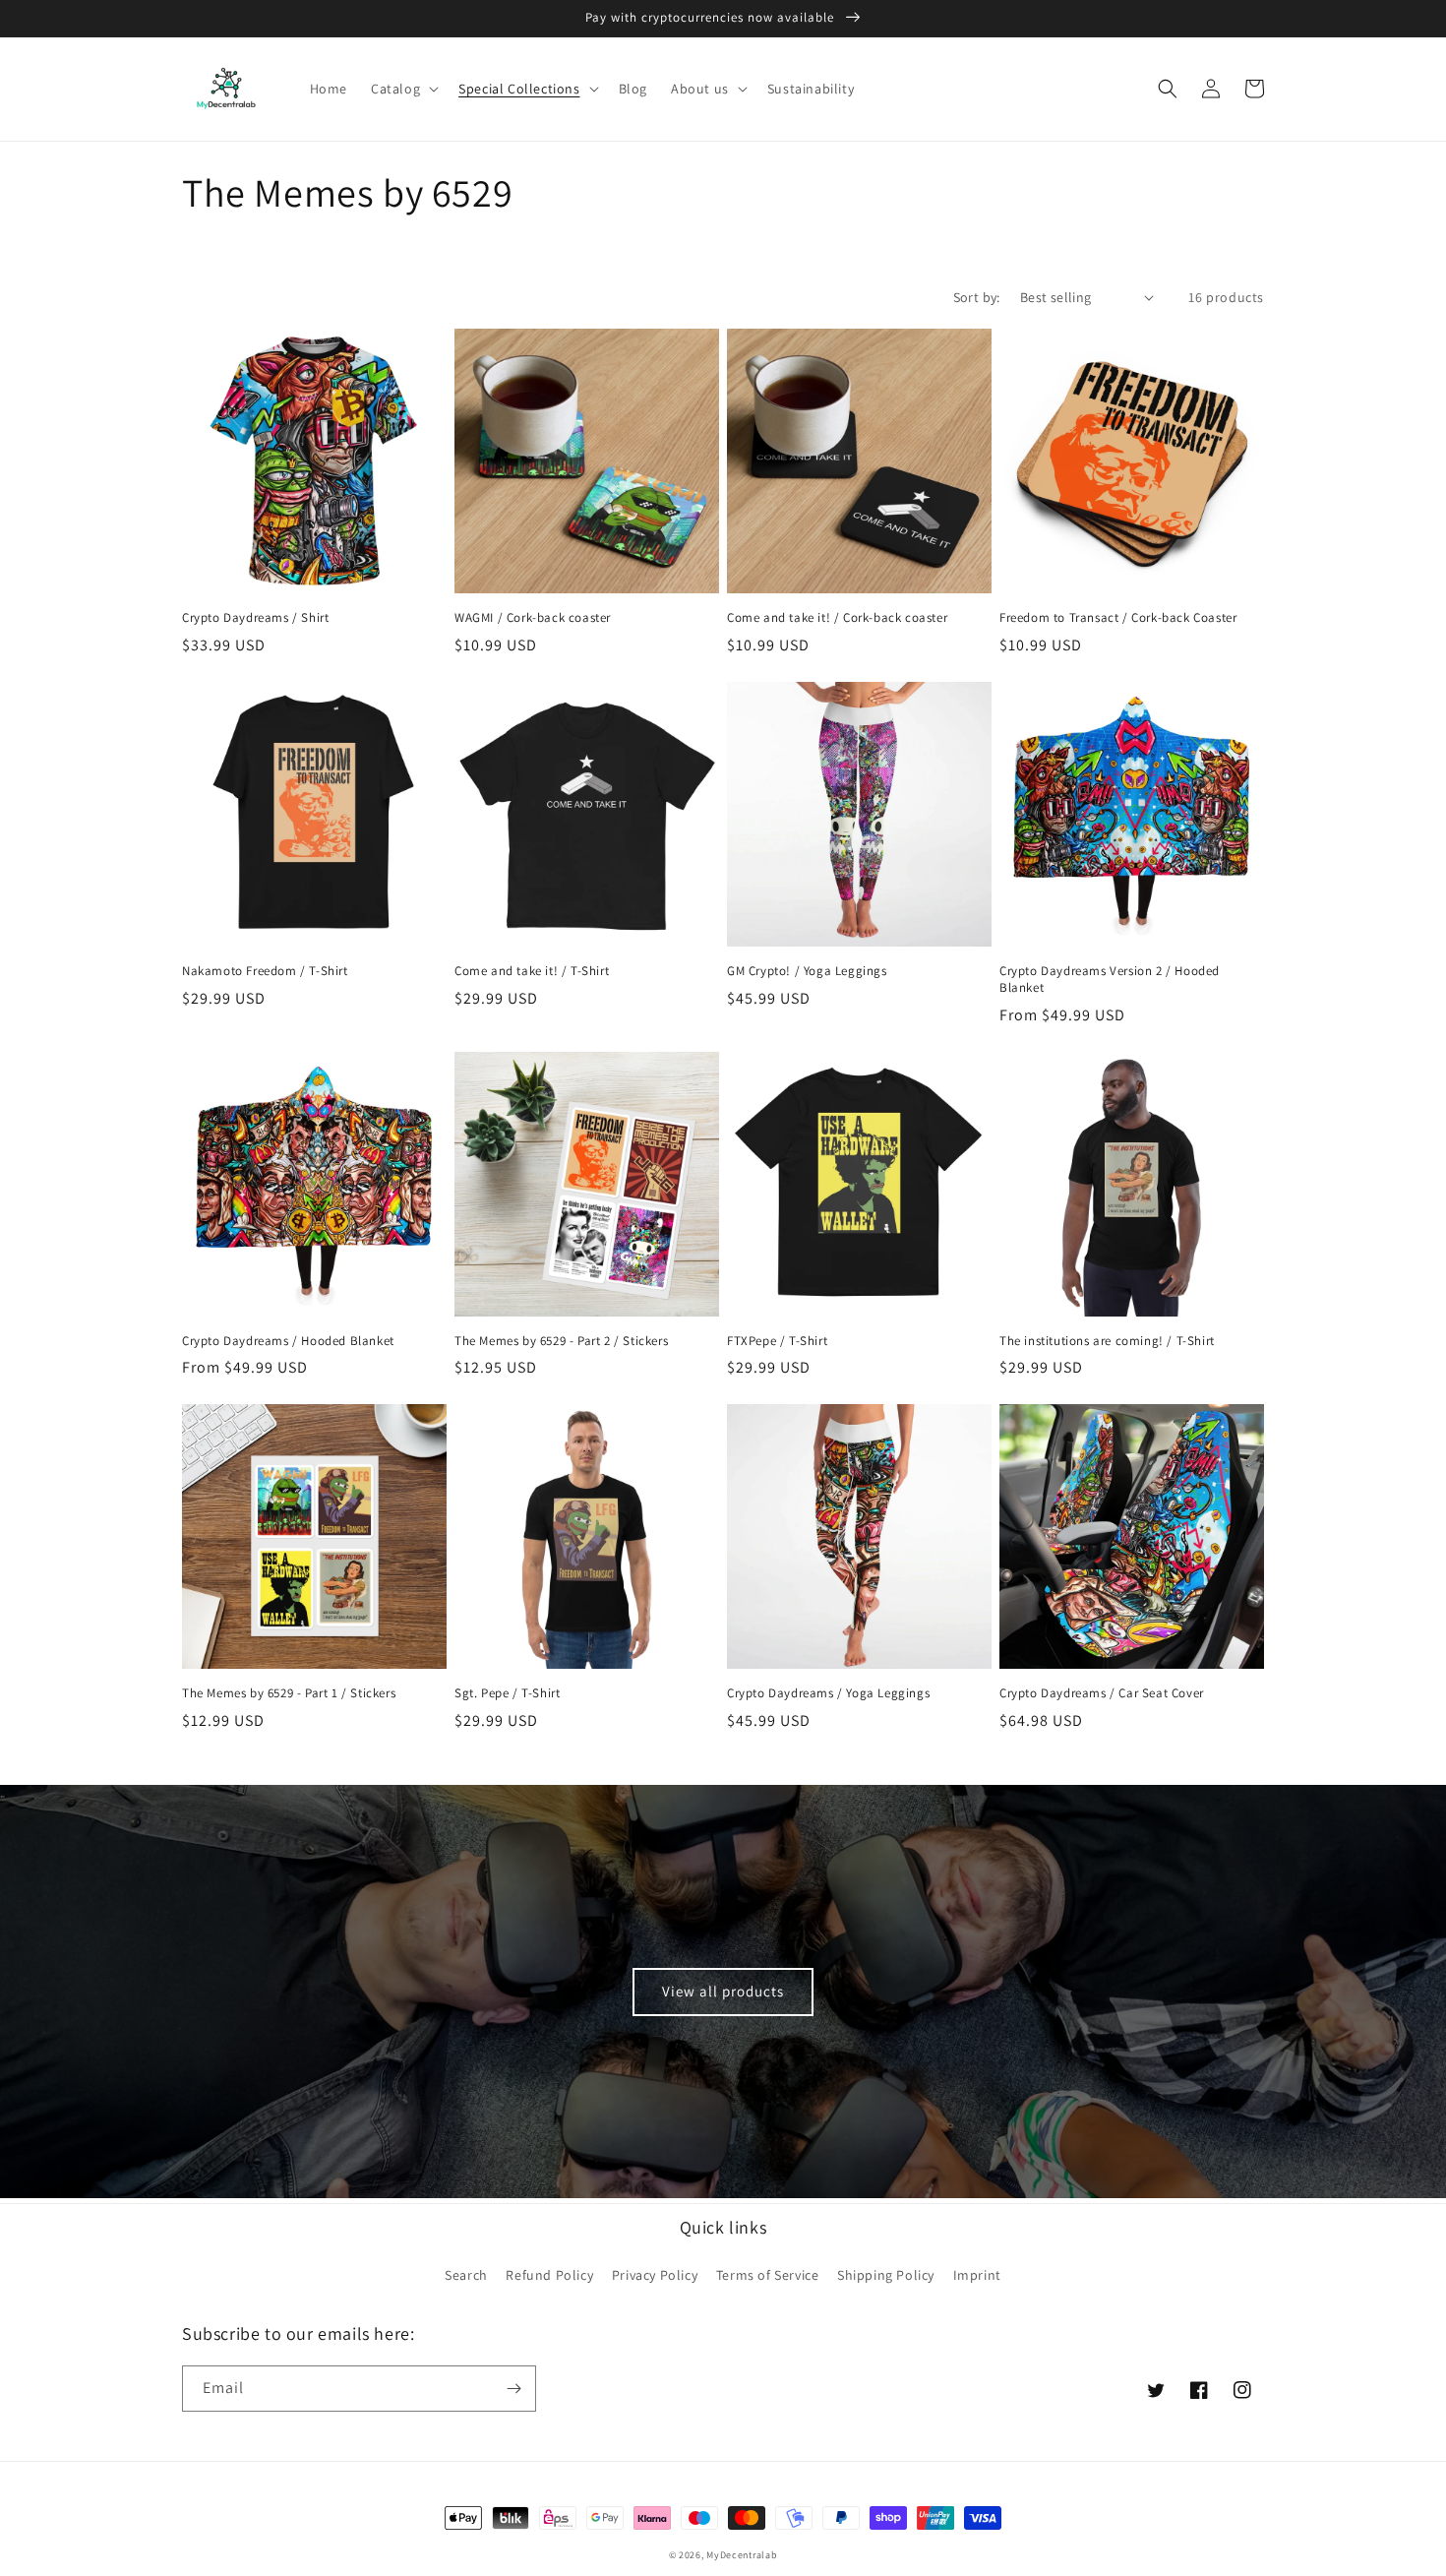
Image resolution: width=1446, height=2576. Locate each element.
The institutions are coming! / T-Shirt (1107, 1341)
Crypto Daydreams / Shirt (255, 618)
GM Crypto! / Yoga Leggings (807, 971)
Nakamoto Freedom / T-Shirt (265, 971)
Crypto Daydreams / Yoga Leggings (828, 1693)
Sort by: (977, 297)
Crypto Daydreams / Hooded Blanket (288, 1341)
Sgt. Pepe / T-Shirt (507, 1693)
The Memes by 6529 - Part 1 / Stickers (289, 1693)
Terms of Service (768, 2275)
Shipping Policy (886, 2275)
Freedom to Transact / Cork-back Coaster (1118, 618)
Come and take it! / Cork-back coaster (837, 618)
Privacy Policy (655, 2275)
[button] (403, 89)
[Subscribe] (513, 2389)
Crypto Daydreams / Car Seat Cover (1102, 1693)
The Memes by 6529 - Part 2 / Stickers (561, 1341)
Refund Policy (549, 2275)
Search (466, 2275)
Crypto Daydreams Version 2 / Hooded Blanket (1110, 980)
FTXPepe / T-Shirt (777, 1341)
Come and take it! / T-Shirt (532, 971)
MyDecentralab (742, 2555)
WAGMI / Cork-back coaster (533, 618)
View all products (723, 1991)
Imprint (977, 2275)
